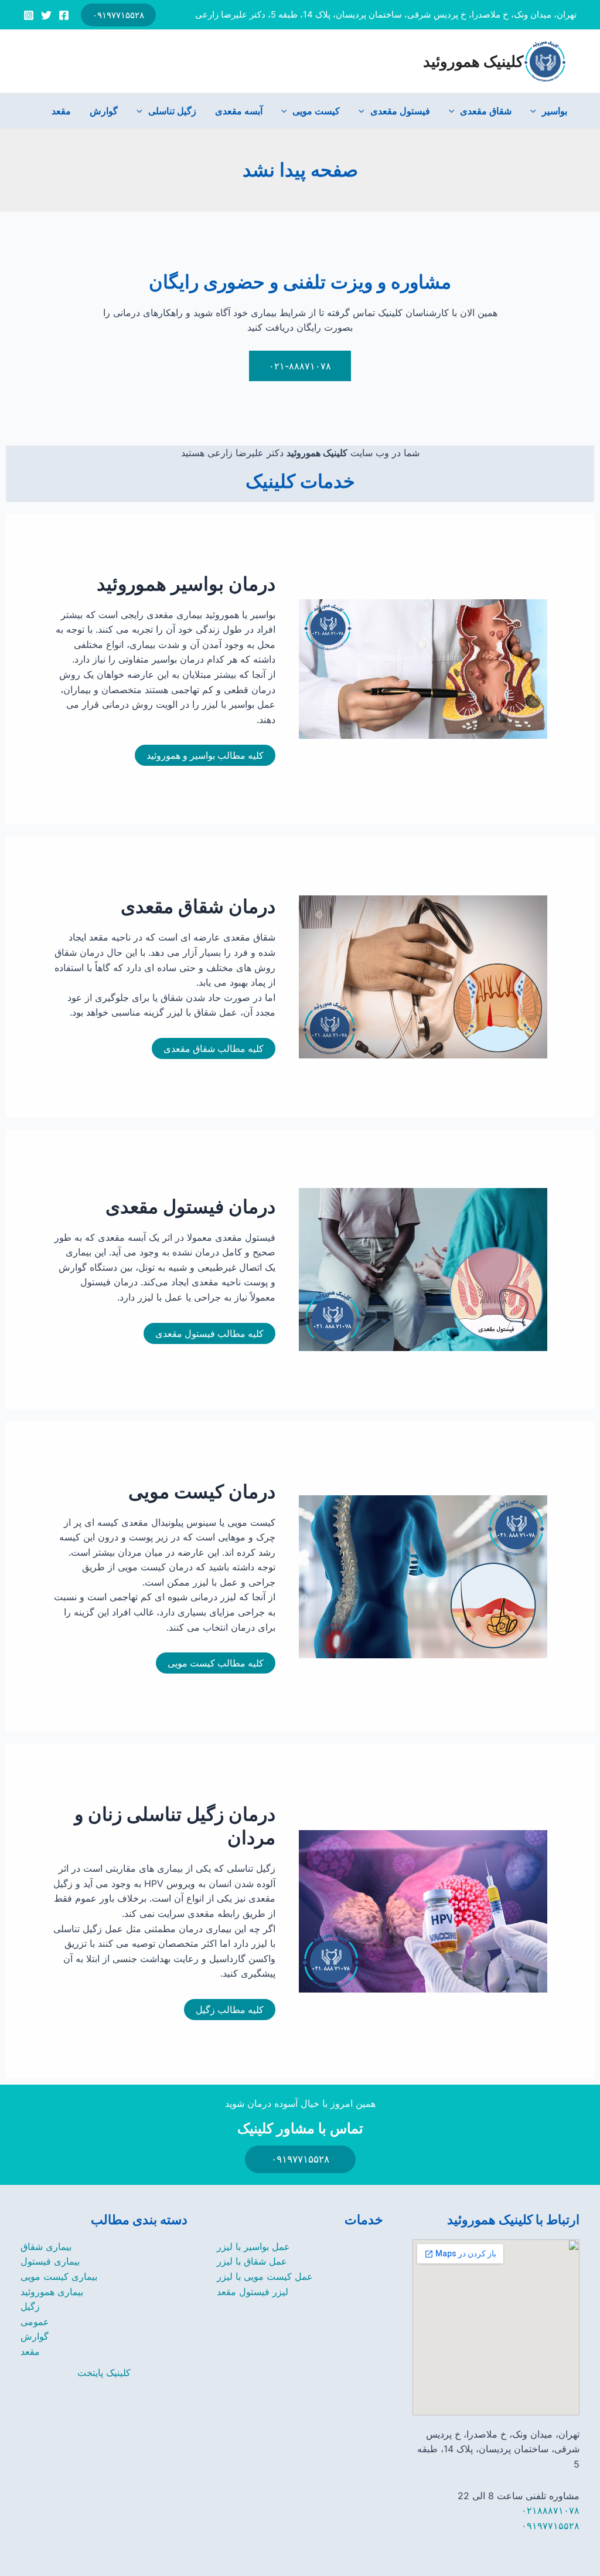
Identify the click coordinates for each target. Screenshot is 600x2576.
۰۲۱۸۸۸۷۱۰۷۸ (550, 2510)
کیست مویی (316, 111)
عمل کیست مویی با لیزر (265, 2276)
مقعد (61, 111)
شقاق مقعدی (486, 111)
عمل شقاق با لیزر (252, 2261)
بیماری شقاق (46, 2246)
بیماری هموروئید (52, 2292)
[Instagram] (29, 15)
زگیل (30, 2306)
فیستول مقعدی (400, 111)
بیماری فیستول (50, 2261)
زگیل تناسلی (172, 111)
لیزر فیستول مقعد (253, 2292)
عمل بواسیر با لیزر (253, 2246)
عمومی (35, 2322)
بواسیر (555, 111)
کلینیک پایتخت (104, 2373)
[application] (536, 111)
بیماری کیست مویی (59, 2276)
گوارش (104, 111)
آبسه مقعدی (239, 111)
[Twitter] (46, 15)
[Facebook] (64, 15)
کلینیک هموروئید (473, 61)
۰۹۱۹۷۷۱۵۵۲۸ (550, 2526)
